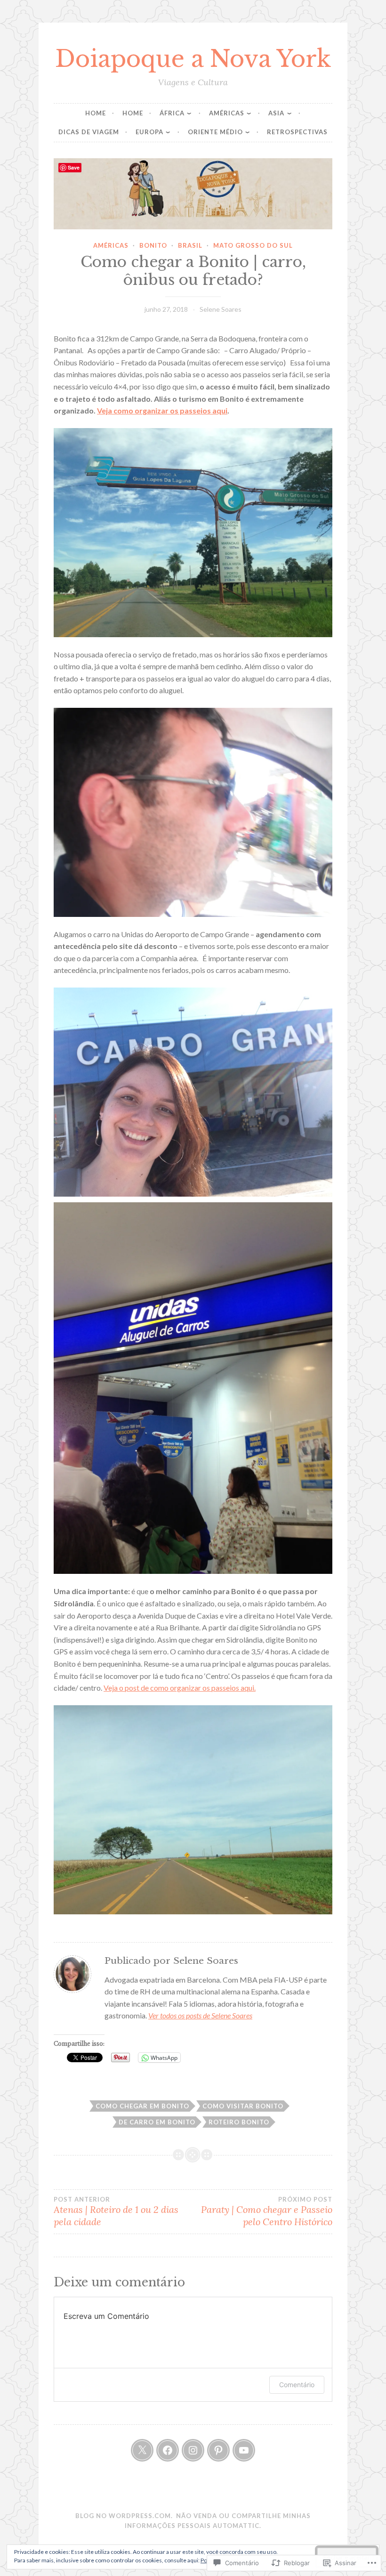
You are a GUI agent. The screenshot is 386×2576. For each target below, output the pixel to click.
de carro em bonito (157, 2122)
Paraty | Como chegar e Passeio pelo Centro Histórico (267, 2211)
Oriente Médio (215, 132)
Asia (276, 113)
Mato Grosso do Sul (253, 245)
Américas (227, 113)
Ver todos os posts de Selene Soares (200, 2015)
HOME (96, 113)
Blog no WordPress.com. (124, 2516)
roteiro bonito (239, 2122)
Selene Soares (221, 309)
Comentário (297, 2385)
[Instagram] (193, 2450)
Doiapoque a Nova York (193, 59)
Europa (149, 132)
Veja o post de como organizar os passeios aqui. (180, 1688)
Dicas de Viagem (89, 132)
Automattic (236, 2526)
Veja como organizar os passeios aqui (162, 410)
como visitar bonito (243, 2106)
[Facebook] (168, 2450)
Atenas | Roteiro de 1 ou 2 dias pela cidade (116, 2211)
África (172, 113)
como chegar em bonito (142, 2106)
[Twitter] (142, 2450)
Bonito (153, 245)
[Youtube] (244, 2450)
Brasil (190, 245)
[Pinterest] (218, 2450)
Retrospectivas (297, 132)
